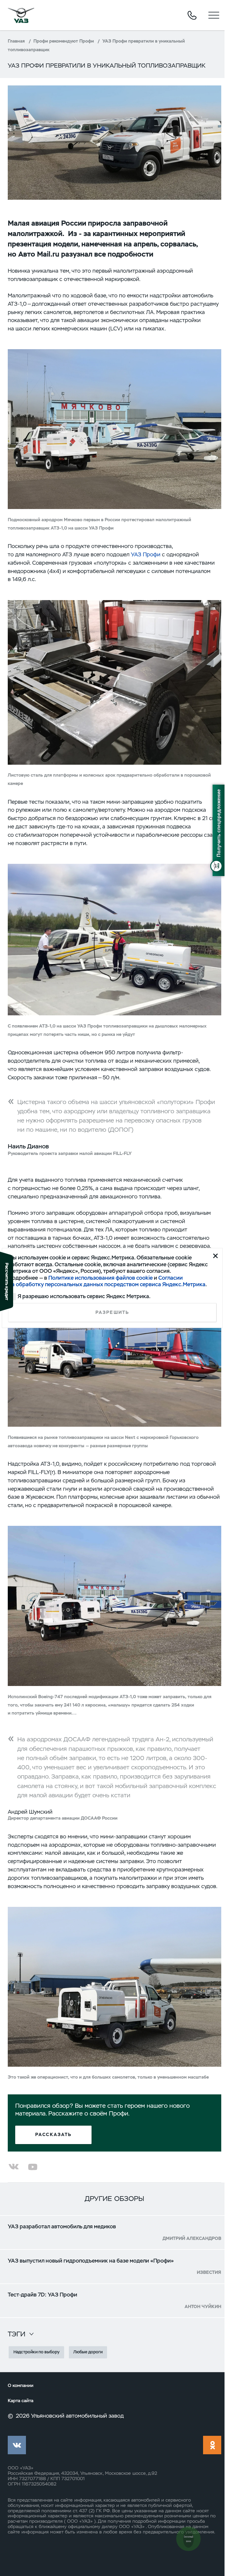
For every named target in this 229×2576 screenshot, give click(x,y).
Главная (16, 41)
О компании (21, 2386)
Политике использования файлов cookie (100, 1277)
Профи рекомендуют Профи (64, 41)
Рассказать (54, 2135)
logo (21, 15)
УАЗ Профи (146, 554)
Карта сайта (21, 2401)
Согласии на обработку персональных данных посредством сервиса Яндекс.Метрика (107, 1281)
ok (212, 2445)
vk (17, 2445)
